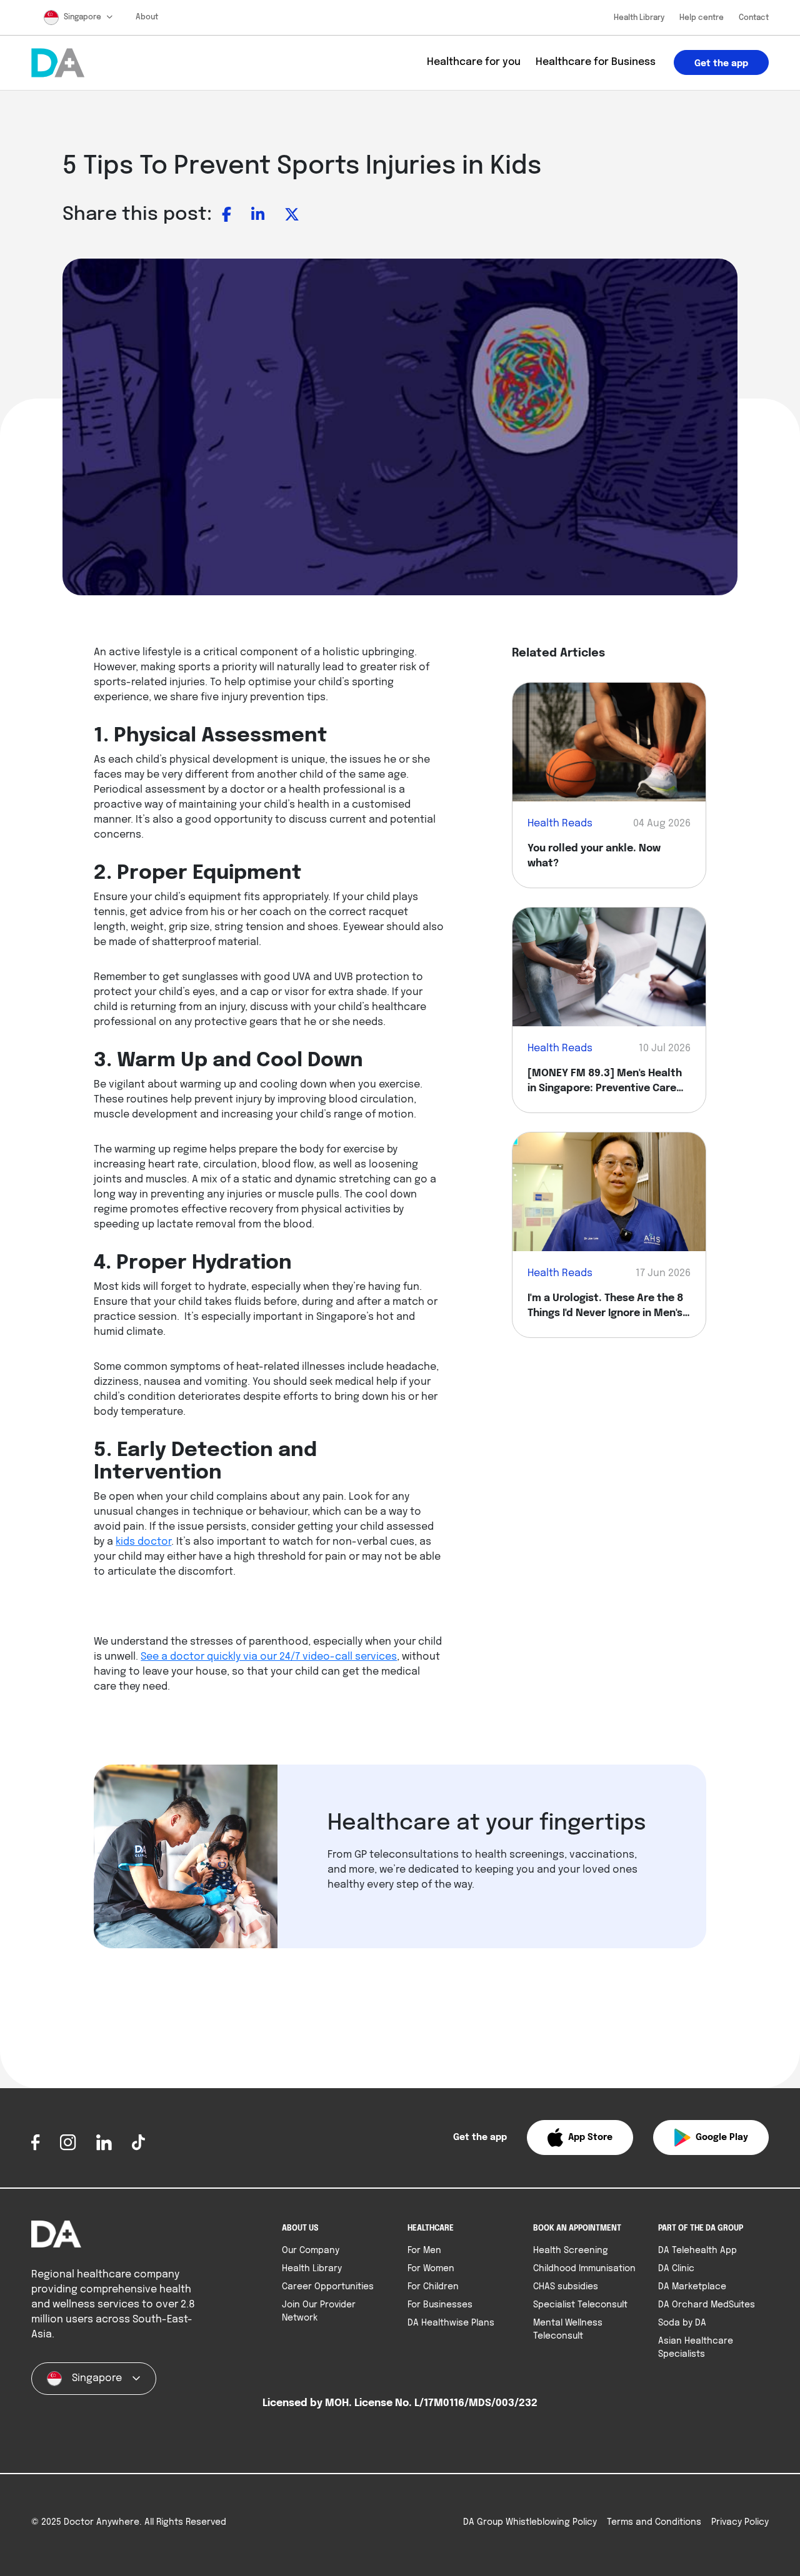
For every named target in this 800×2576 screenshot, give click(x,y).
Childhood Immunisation (584, 2269)
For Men (424, 2251)
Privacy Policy (740, 2522)
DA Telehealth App (697, 2251)
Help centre (702, 18)
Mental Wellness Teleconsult (568, 2330)
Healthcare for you (474, 62)
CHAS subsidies (566, 2287)
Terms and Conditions (654, 2522)
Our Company (311, 2251)
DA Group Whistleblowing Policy (530, 2522)
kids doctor (143, 1542)
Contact (754, 18)
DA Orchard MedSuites (707, 2305)
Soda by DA (682, 2323)
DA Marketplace (692, 2287)
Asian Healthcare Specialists (696, 2348)
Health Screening (571, 2251)
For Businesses (440, 2305)
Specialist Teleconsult (580, 2305)
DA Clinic (676, 2269)
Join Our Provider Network (319, 2311)
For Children (433, 2287)
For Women (431, 2269)
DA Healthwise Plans (451, 2323)
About (147, 17)
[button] (580, 2138)
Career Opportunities (328, 2287)
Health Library (639, 18)
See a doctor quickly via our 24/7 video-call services (269, 1657)
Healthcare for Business (596, 62)
